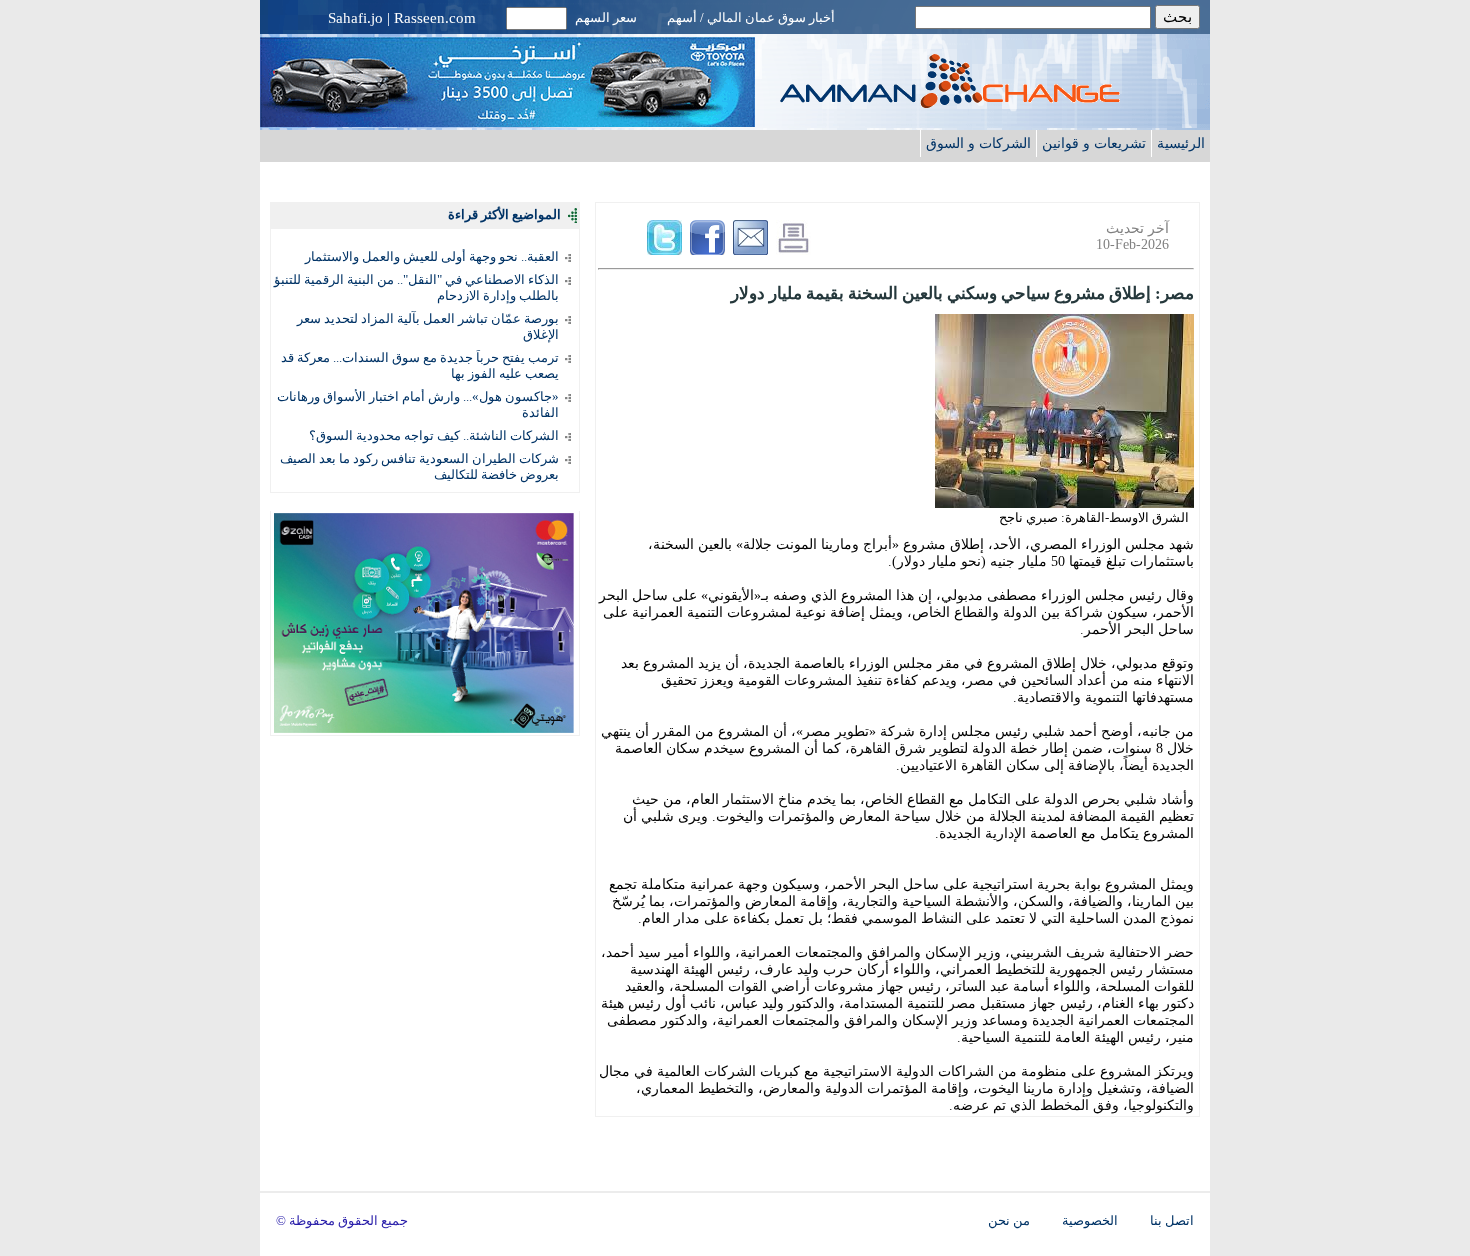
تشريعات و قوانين (1094, 143)
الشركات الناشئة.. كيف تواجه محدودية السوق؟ (434, 435)
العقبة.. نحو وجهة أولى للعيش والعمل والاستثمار (432, 256)
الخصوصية (1090, 1221)
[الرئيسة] (990, 102)
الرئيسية (1181, 143)
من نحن (1009, 1221)
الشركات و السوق (978, 143)
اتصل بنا (1172, 1221)
